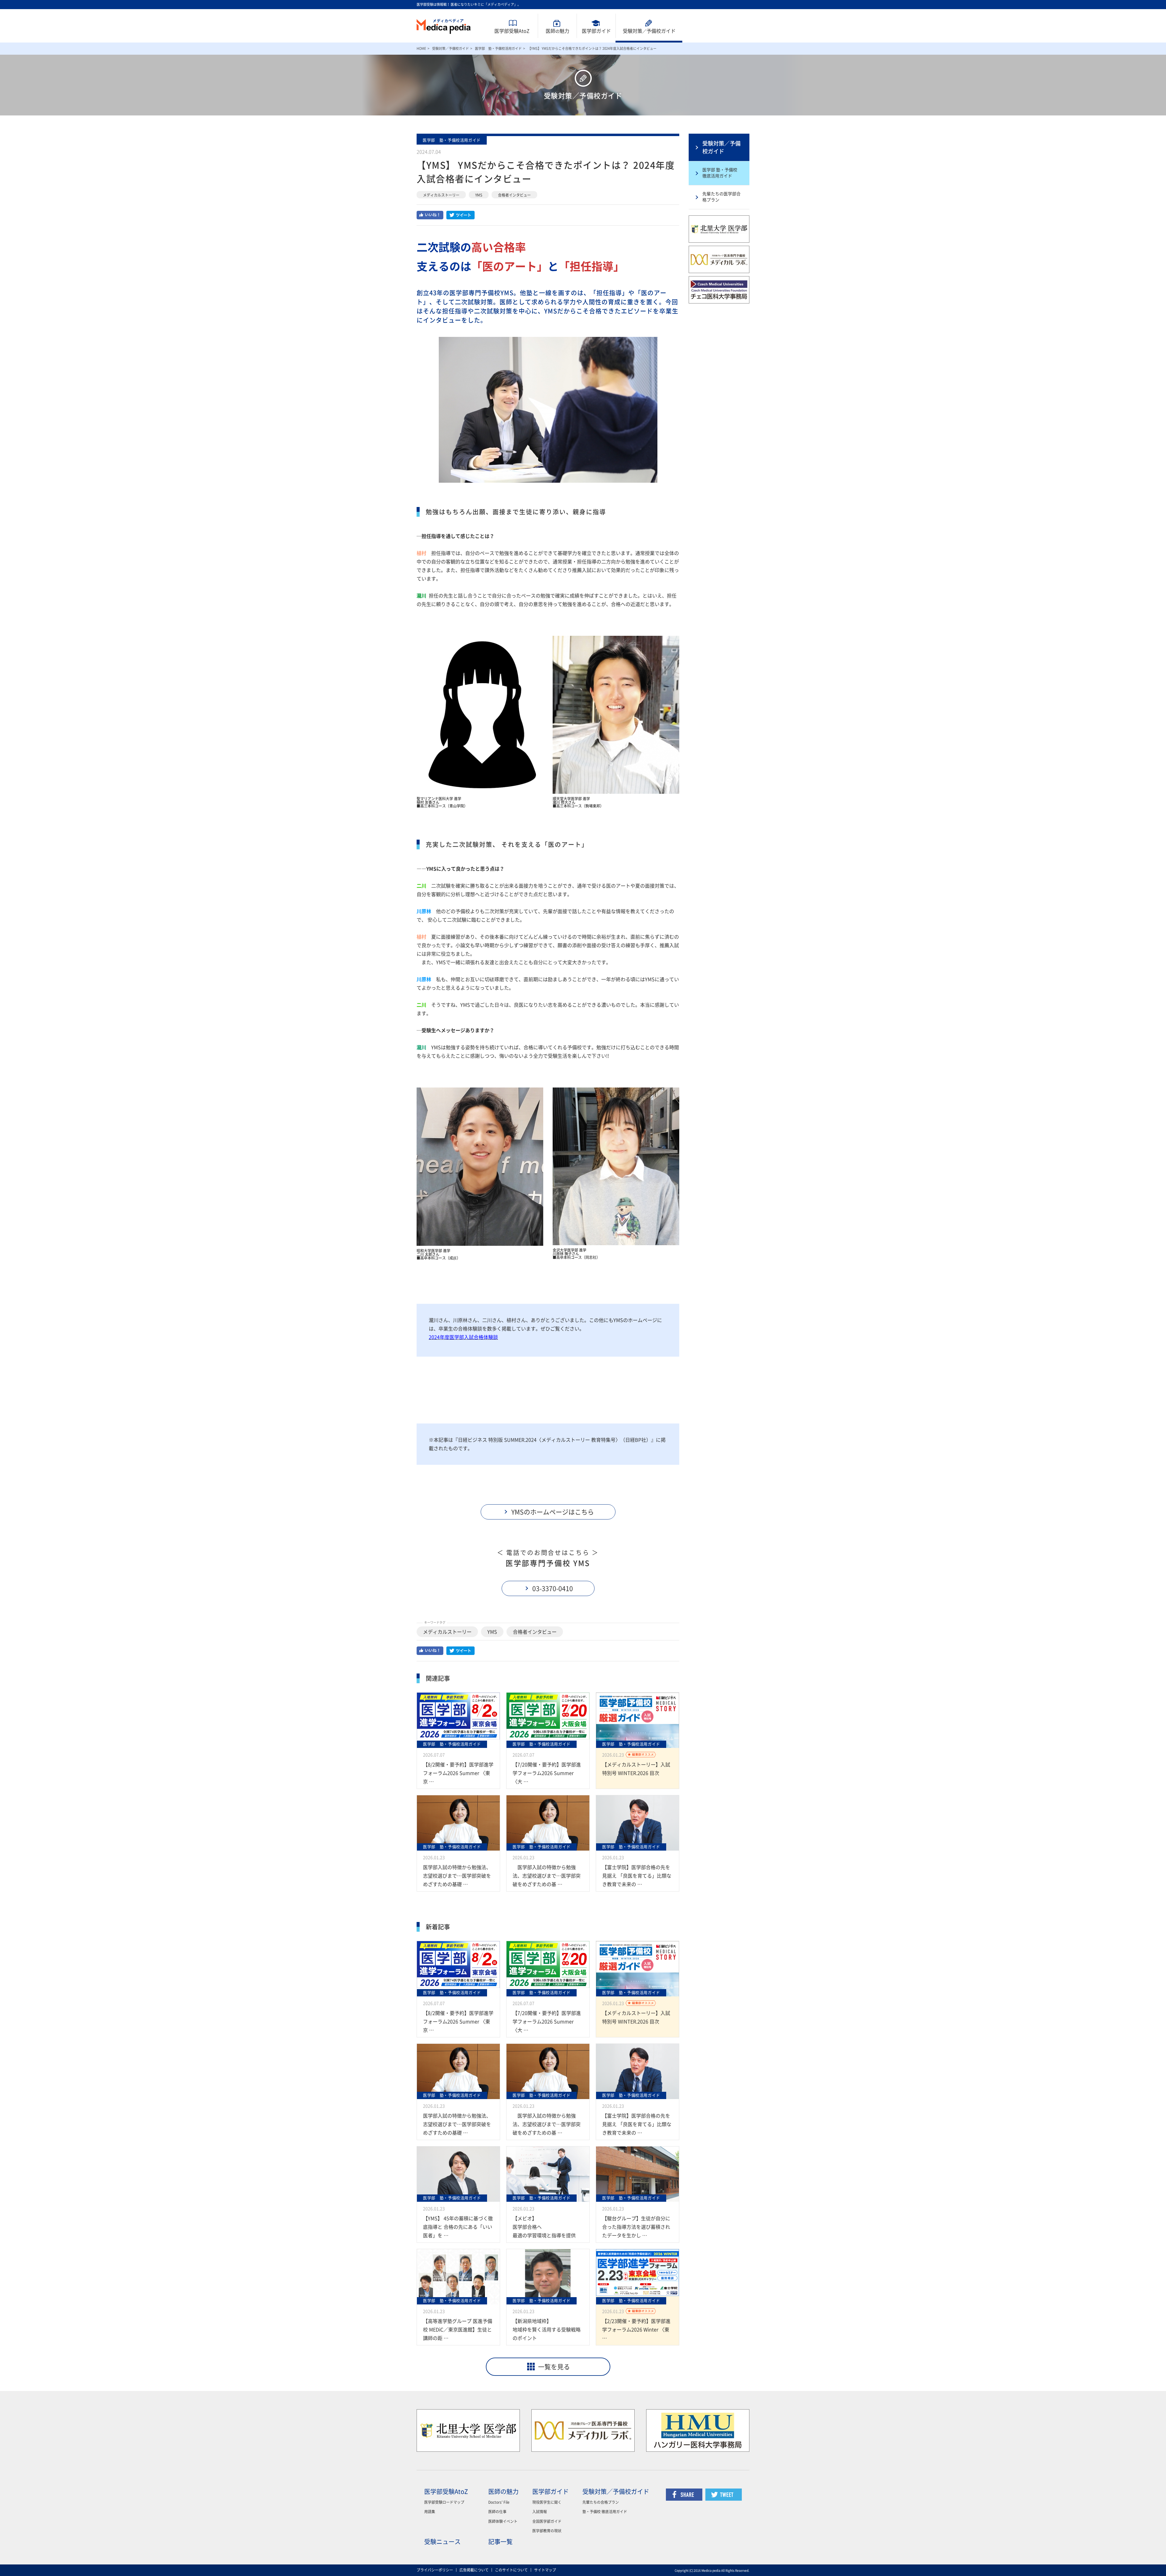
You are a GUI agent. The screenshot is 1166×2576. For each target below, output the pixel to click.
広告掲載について (474, 2570)
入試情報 (540, 2512)
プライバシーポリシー (435, 2570)
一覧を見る (554, 2367)
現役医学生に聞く (547, 2502)
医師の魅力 (503, 2492)
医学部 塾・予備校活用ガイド (498, 48)
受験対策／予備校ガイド (450, 48)
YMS (479, 195)
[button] (548, 1512)
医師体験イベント (503, 2521)
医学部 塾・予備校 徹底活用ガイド (720, 173)
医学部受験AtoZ (512, 31)
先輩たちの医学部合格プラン (721, 197)
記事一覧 (500, 2542)
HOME (421, 48)
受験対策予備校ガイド (649, 31)
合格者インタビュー (514, 195)
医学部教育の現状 (547, 2531)
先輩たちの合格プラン (601, 2502)
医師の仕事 (497, 2512)
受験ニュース (442, 2542)
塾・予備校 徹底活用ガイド (605, 2512)
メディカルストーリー (441, 195)
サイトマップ (545, 2570)
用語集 (430, 2512)
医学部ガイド (596, 31)
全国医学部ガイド (547, 2521)
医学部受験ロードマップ (444, 2502)
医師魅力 (557, 31)
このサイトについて (511, 2570)
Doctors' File (499, 2502)
